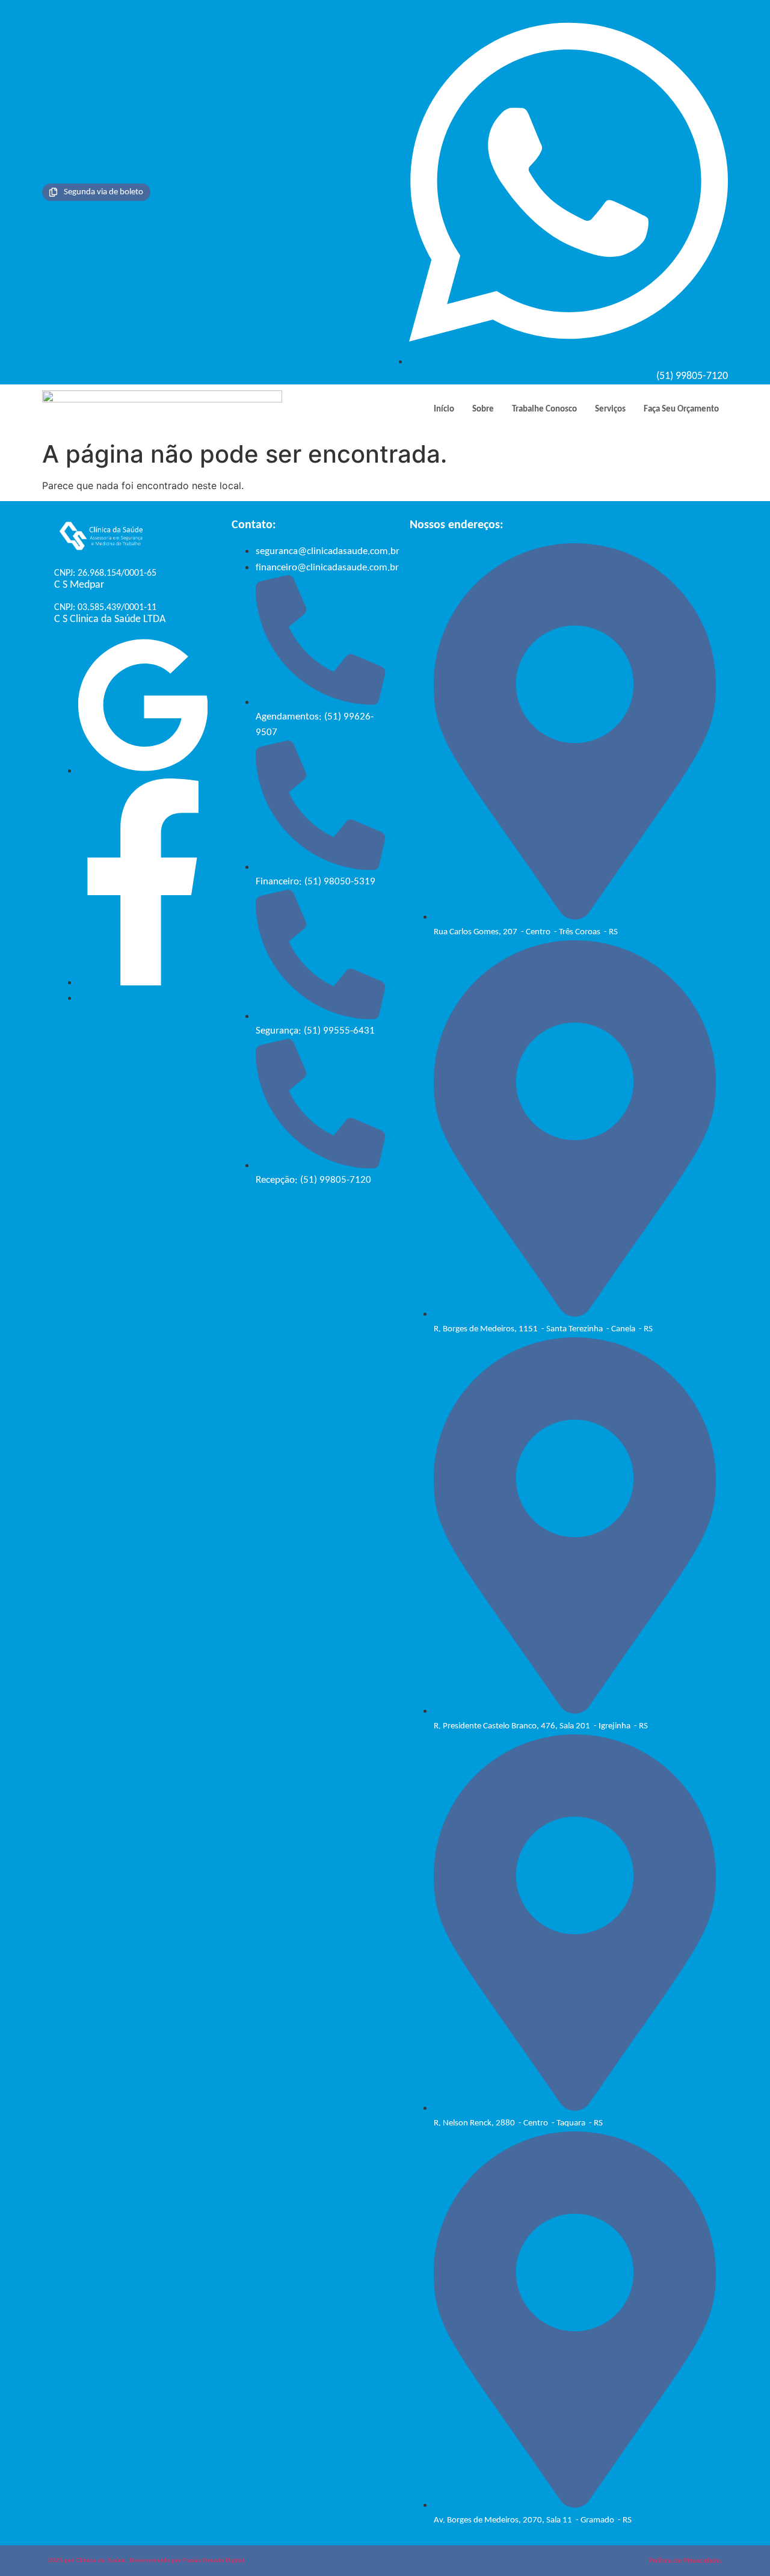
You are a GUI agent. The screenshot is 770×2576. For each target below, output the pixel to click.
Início (444, 409)
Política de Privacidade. (685, 2560)
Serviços (610, 409)
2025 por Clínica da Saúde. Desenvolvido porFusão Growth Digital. (147, 2560)
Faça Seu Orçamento (681, 409)
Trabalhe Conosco (544, 409)
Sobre (483, 409)
